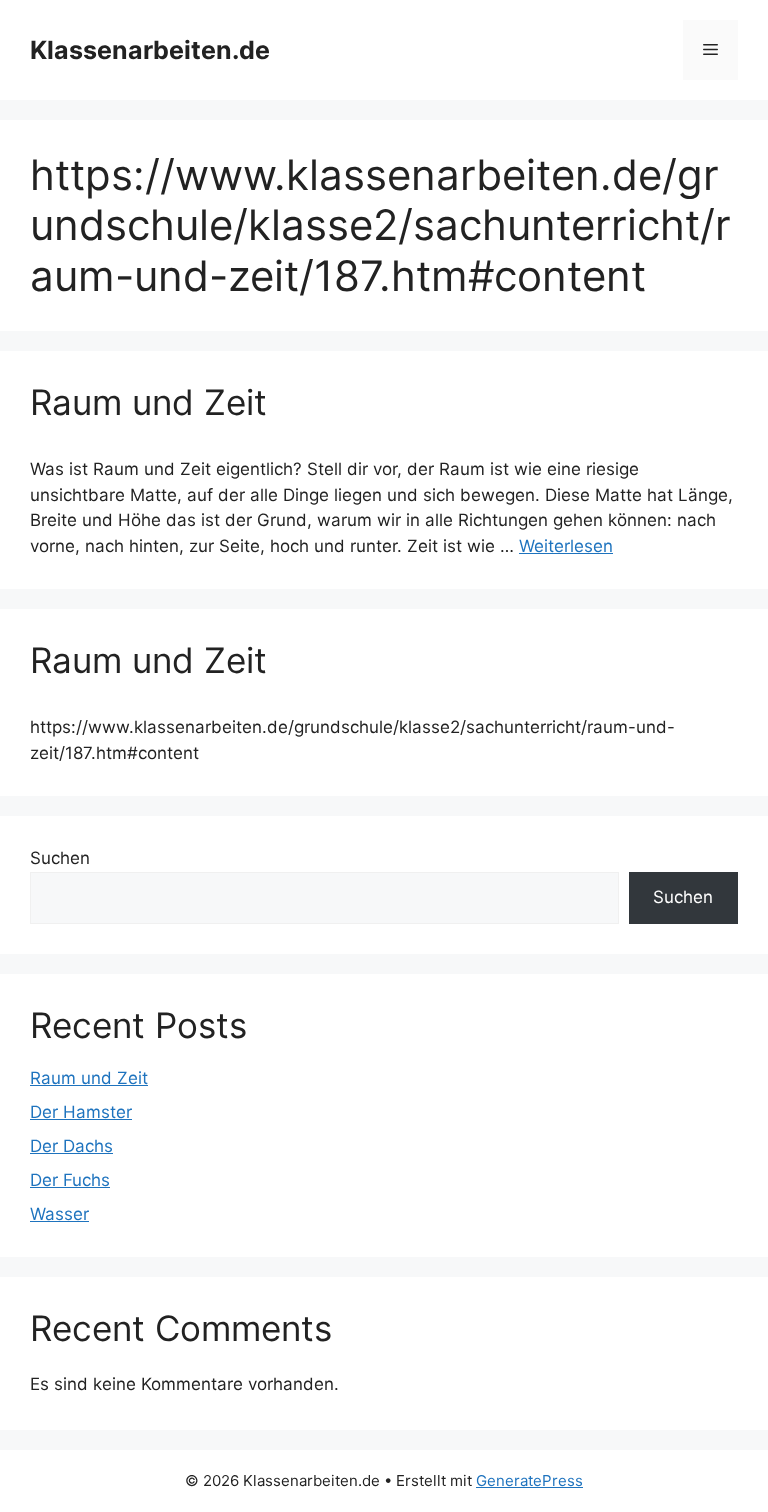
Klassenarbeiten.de (150, 50)
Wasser (59, 1214)
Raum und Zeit (148, 402)
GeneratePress (529, 1480)
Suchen (60, 858)
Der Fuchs (70, 1180)
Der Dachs (71, 1146)
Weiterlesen (566, 546)
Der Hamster (81, 1112)
